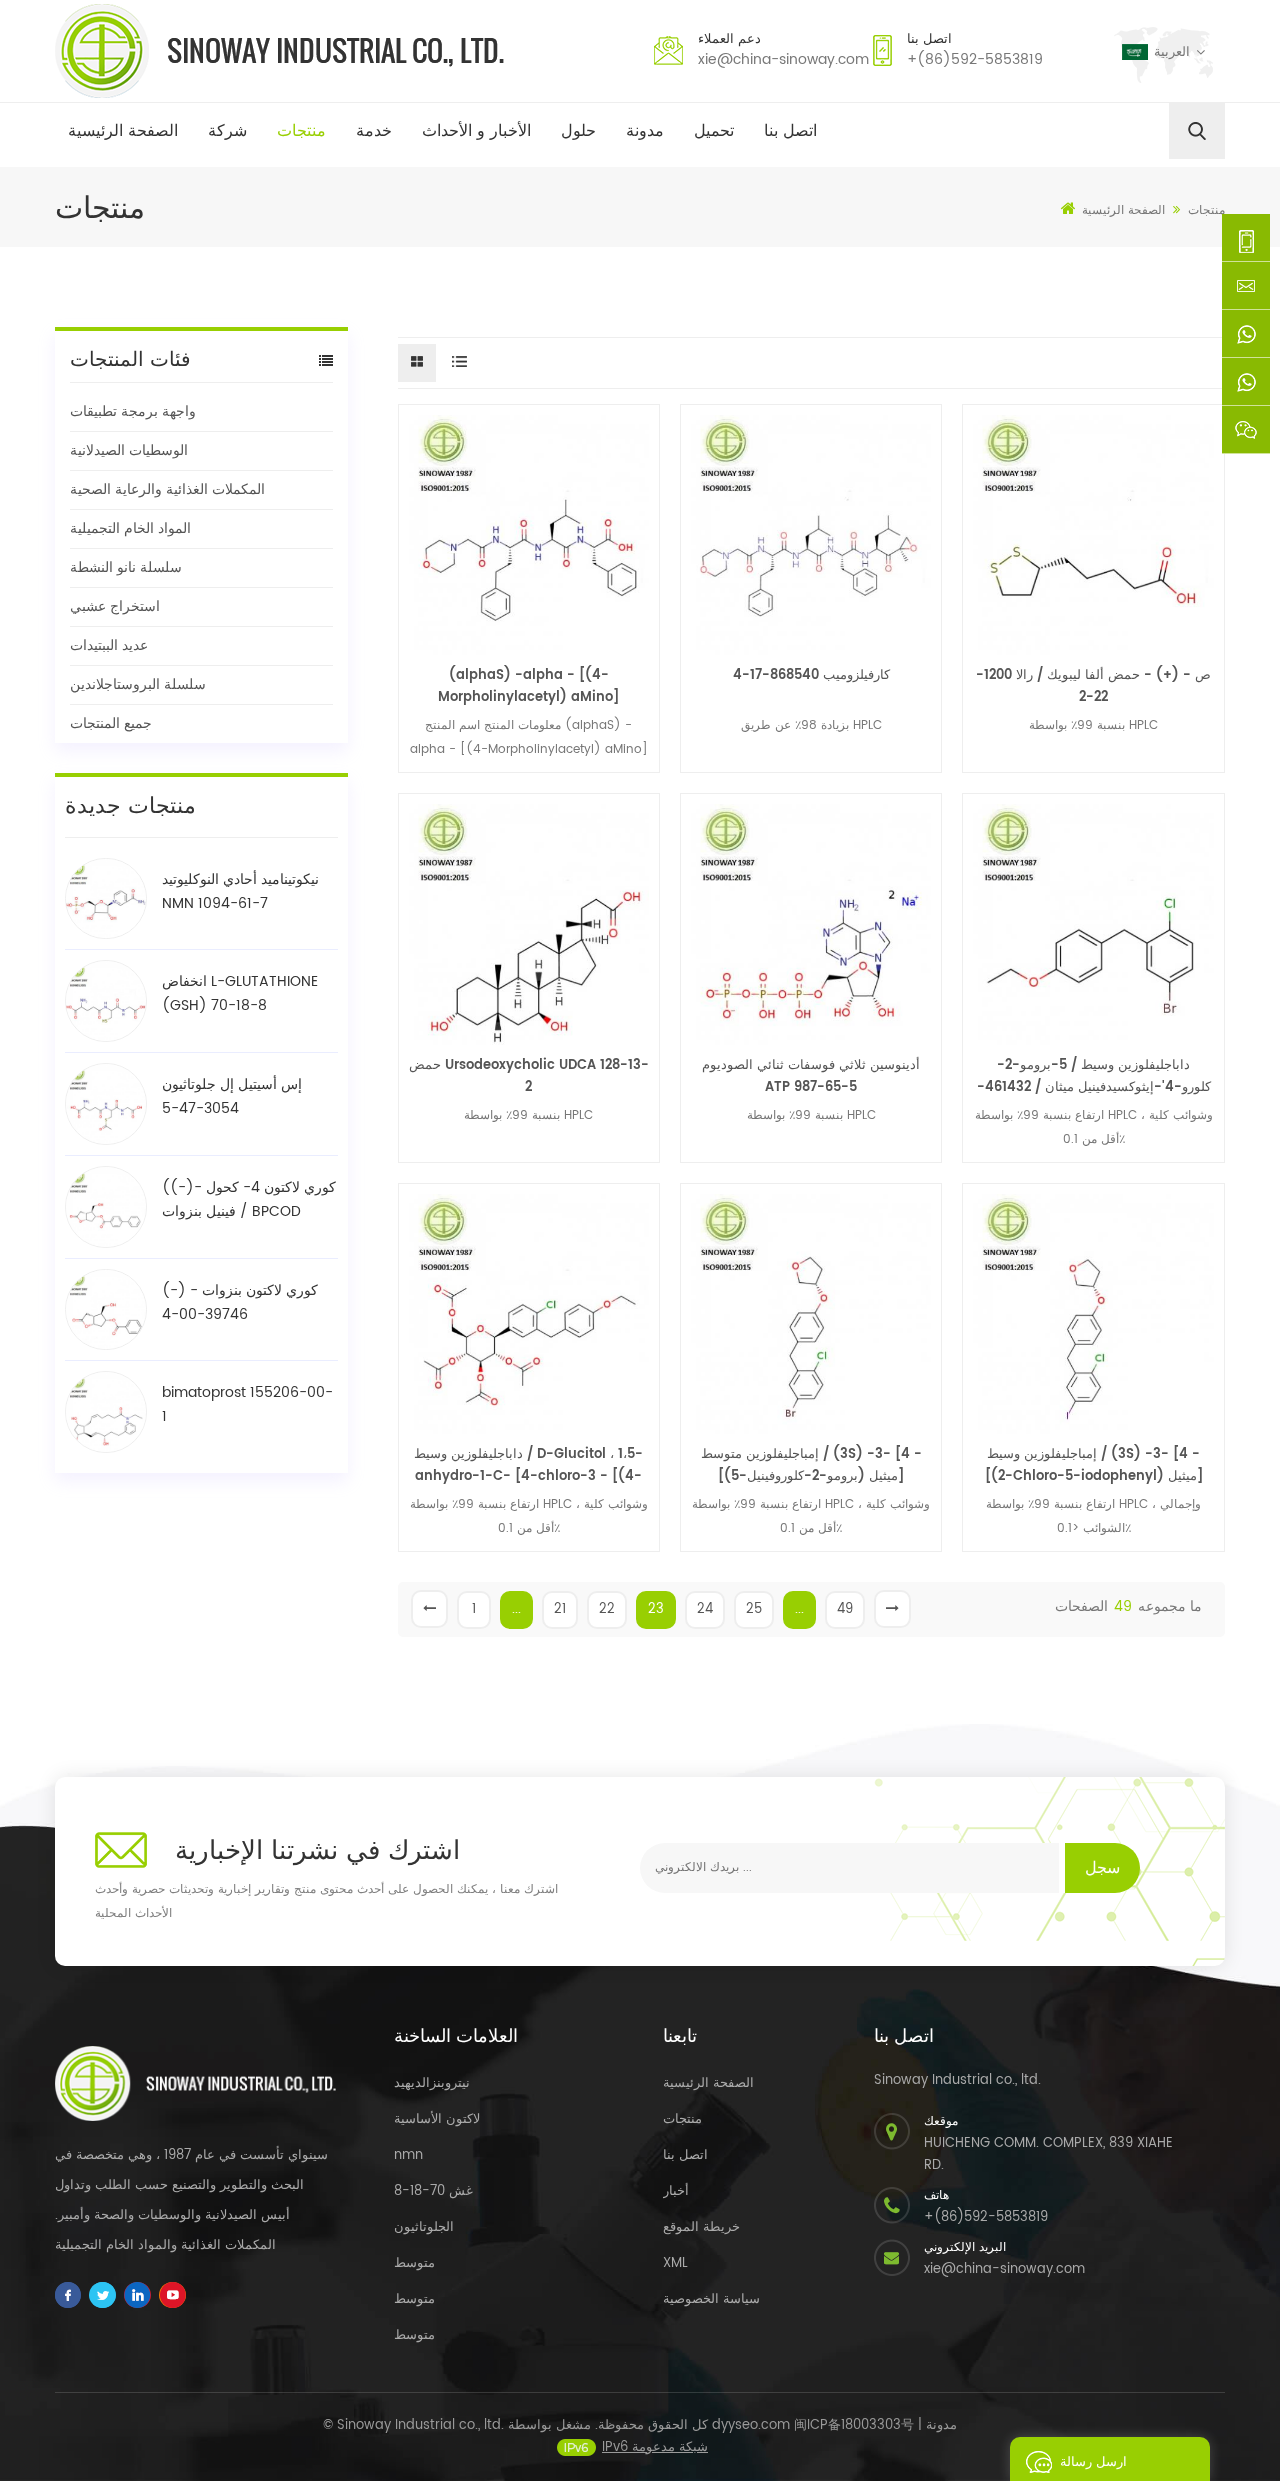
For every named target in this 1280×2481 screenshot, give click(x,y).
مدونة (645, 131)
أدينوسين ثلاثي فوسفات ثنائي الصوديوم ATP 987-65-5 (811, 1076)
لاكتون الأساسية (437, 2119)
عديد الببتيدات (109, 645)
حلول (578, 131)
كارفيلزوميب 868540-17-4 (811, 675)
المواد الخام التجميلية (130, 528)
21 (560, 1609)
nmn (408, 2155)
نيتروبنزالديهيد (432, 2083)
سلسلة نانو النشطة (126, 567)
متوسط (414, 2263)
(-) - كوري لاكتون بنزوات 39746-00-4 (240, 1302)
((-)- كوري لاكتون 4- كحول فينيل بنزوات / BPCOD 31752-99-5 (249, 1200)
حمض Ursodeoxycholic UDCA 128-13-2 (529, 1076)
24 (705, 1609)
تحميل (714, 131)
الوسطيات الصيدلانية (129, 450)
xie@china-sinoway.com (783, 59)
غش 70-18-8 (433, 2191)
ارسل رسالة (1093, 2462)
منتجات (301, 131)
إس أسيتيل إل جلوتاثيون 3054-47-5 (232, 1096)
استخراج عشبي (115, 606)
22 (607, 1609)
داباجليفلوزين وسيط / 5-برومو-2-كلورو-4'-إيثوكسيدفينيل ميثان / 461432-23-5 (1094, 1077)
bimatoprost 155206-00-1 (247, 1404)
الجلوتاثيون (424, 2227)
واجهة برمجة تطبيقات (133, 411)
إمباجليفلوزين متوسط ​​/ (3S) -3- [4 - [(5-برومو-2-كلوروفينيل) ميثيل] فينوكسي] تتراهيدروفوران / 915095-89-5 (811, 1466)
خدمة (374, 131)
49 (845, 1609)
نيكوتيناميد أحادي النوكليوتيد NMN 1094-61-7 (240, 891)
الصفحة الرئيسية (123, 131)
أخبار (676, 2191)
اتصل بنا (790, 131)
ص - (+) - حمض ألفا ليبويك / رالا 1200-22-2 (1093, 686)
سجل (1102, 1868)
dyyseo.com (751, 2425)
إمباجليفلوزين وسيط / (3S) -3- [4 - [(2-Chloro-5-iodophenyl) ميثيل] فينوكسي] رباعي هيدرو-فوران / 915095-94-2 (1093, 1466)
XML (675, 2263)
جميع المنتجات (111, 723)
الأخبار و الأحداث (476, 131)
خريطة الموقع (701, 2227)
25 (754, 1609)
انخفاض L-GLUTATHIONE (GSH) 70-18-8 (240, 993)
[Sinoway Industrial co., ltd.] (279, 51)
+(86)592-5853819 (975, 59)
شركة (227, 131)
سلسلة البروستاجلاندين (138, 684)
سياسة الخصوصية (711, 2299)
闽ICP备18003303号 (854, 2425)
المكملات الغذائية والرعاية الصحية (167, 489)
